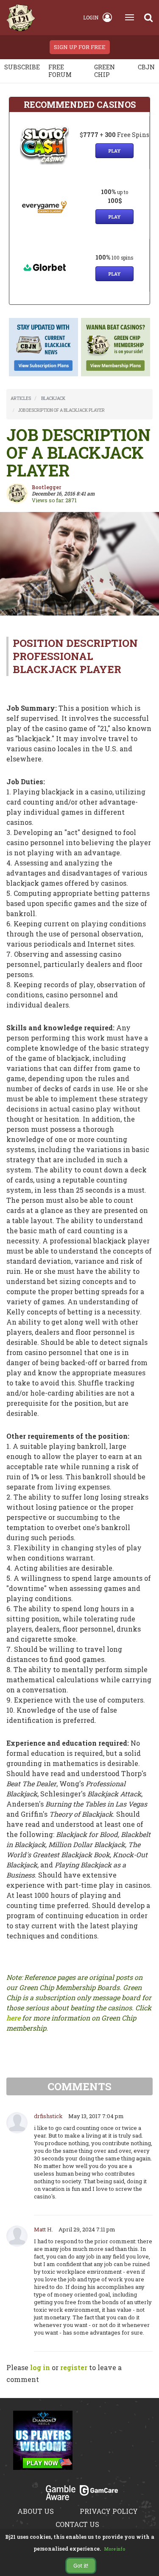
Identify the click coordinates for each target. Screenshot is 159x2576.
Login (91, 17)
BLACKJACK (53, 398)
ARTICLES (21, 398)
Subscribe (22, 67)
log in (40, 2367)
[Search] (148, 17)
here (13, 2018)
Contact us (77, 2524)
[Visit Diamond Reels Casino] (43, 2445)
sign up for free (80, 47)
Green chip (105, 71)
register (74, 2367)
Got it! (81, 2565)
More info (115, 2549)
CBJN (146, 67)
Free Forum (60, 71)
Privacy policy (109, 2511)
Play (114, 151)
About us (36, 2511)
